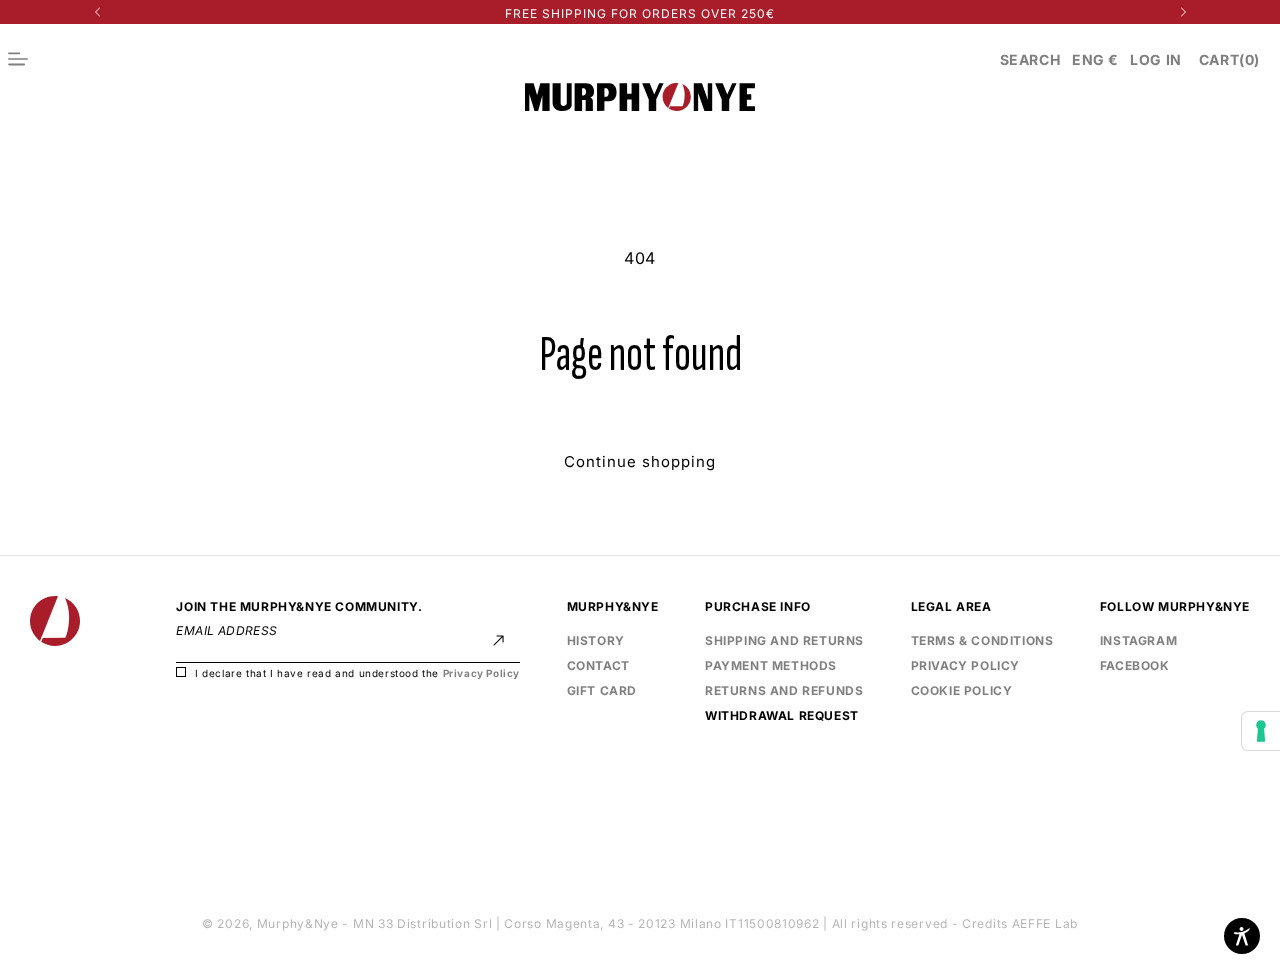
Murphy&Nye (298, 923)
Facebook (1135, 664)
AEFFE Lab (1045, 923)
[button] (1030, 59)
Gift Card (602, 691)
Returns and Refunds (784, 691)
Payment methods (771, 666)
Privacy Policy (481, 674)
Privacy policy (965, 666)
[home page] (55, 621)
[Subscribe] (498, 640)
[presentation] (1261, 731)
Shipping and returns (784, 641)
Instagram (1138, 641)
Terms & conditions (982, 641)
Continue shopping (640, 461)
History (596, 641)
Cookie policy (962, 691)
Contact (598, 666)
